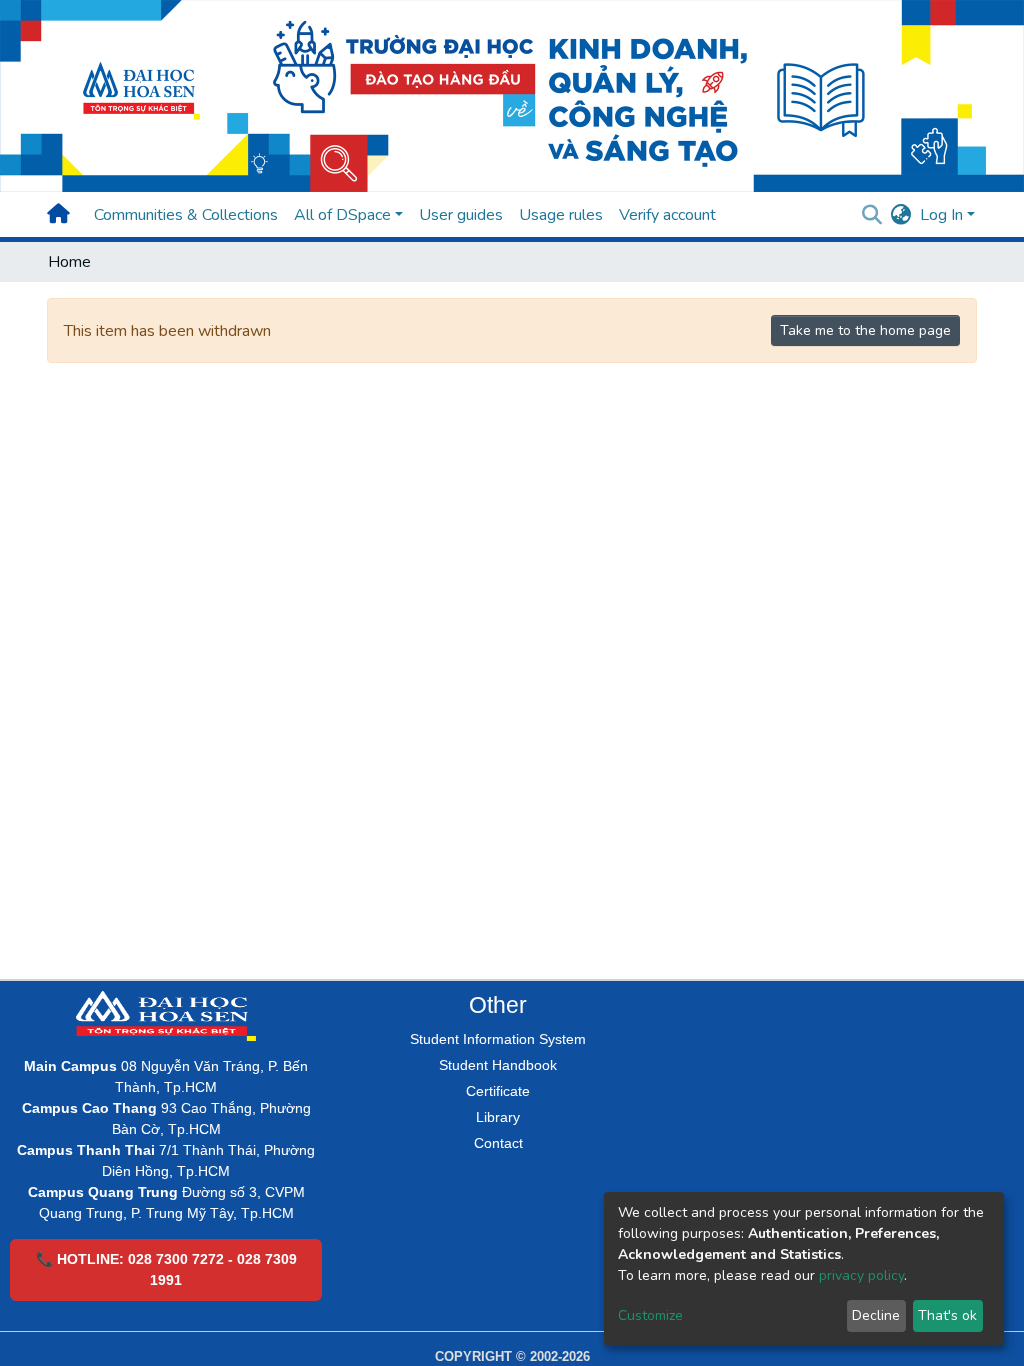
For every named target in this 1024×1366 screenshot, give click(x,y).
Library (498, 1117)
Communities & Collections (186, 215)
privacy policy (861, 1275)
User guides (461, 215)
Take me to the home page (865, 330)
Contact (498, 1143)
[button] (901, 215)
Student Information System (498, 1039)
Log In (941, 215)
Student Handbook (498, 1065)
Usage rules (561, 215)
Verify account (667, 215)
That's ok (947, 1315)
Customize (650, 1315)
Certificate (498, 1091)
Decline (876, 1315)
